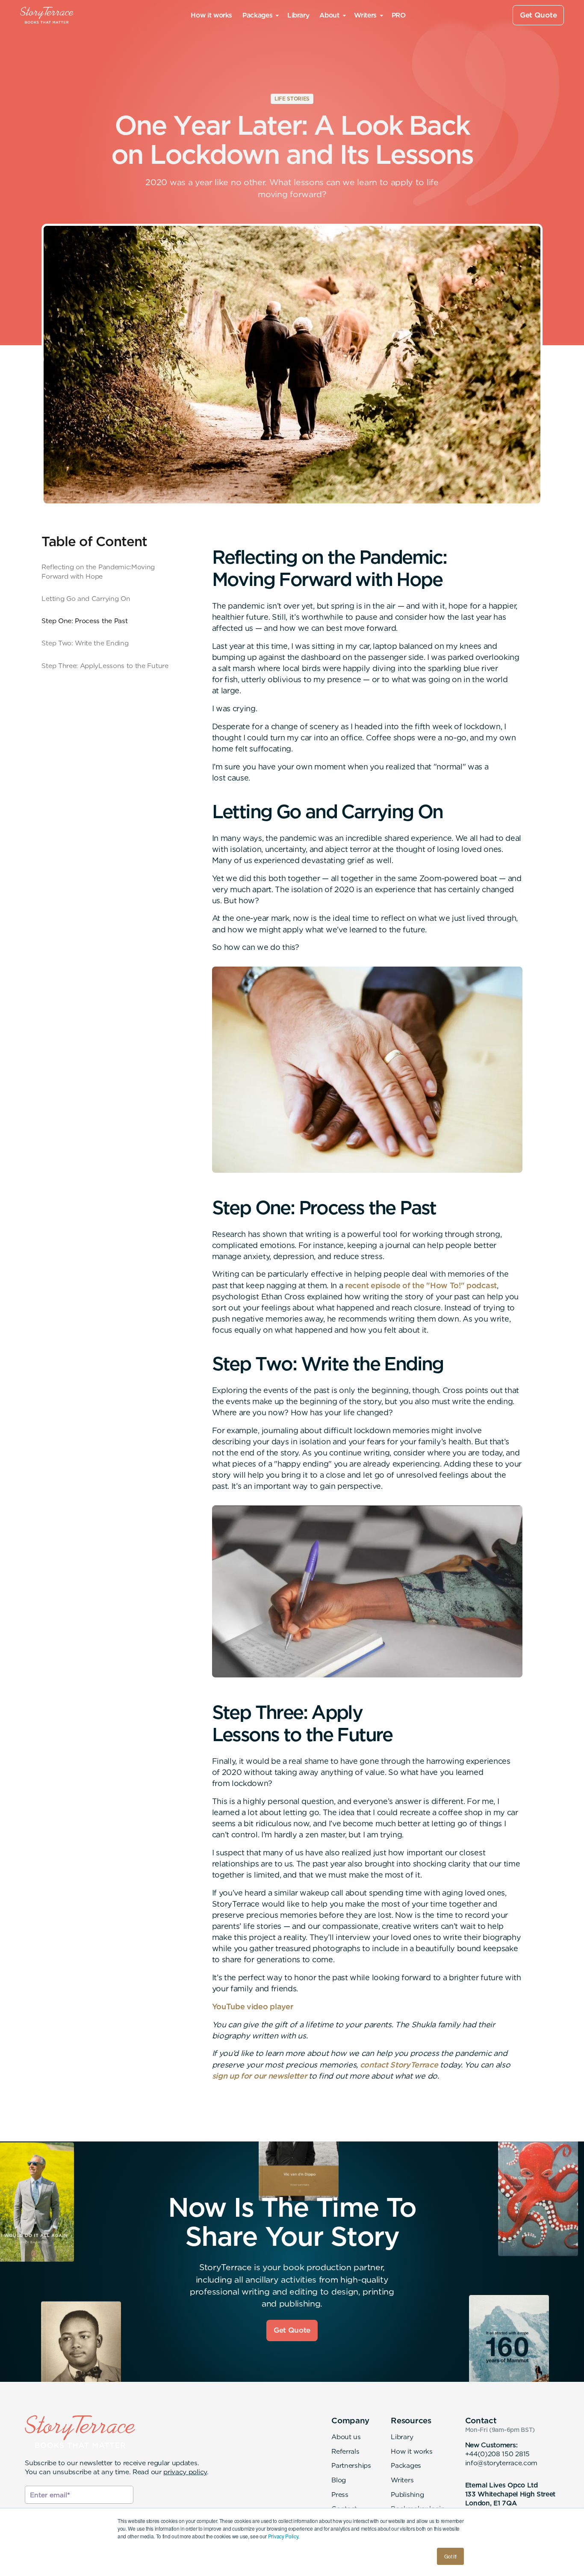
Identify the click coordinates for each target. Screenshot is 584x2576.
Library (298, 15)
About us (346, 2437)
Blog (339, 2480)
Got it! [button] (450, 2556)
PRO (399, 15)
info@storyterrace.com (501, 2463)
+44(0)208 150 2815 (497, 2454)
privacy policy (185, 2472)
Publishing (407, 2495)
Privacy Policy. (284, 2536)
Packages (406, 2465)
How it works (211, 15)
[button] (260, 15)
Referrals (345, 2451)
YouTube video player (253, 2007)
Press (340, 2495)
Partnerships (351, 2465)
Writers (402, 2480)
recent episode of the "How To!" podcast (421, 1285)
